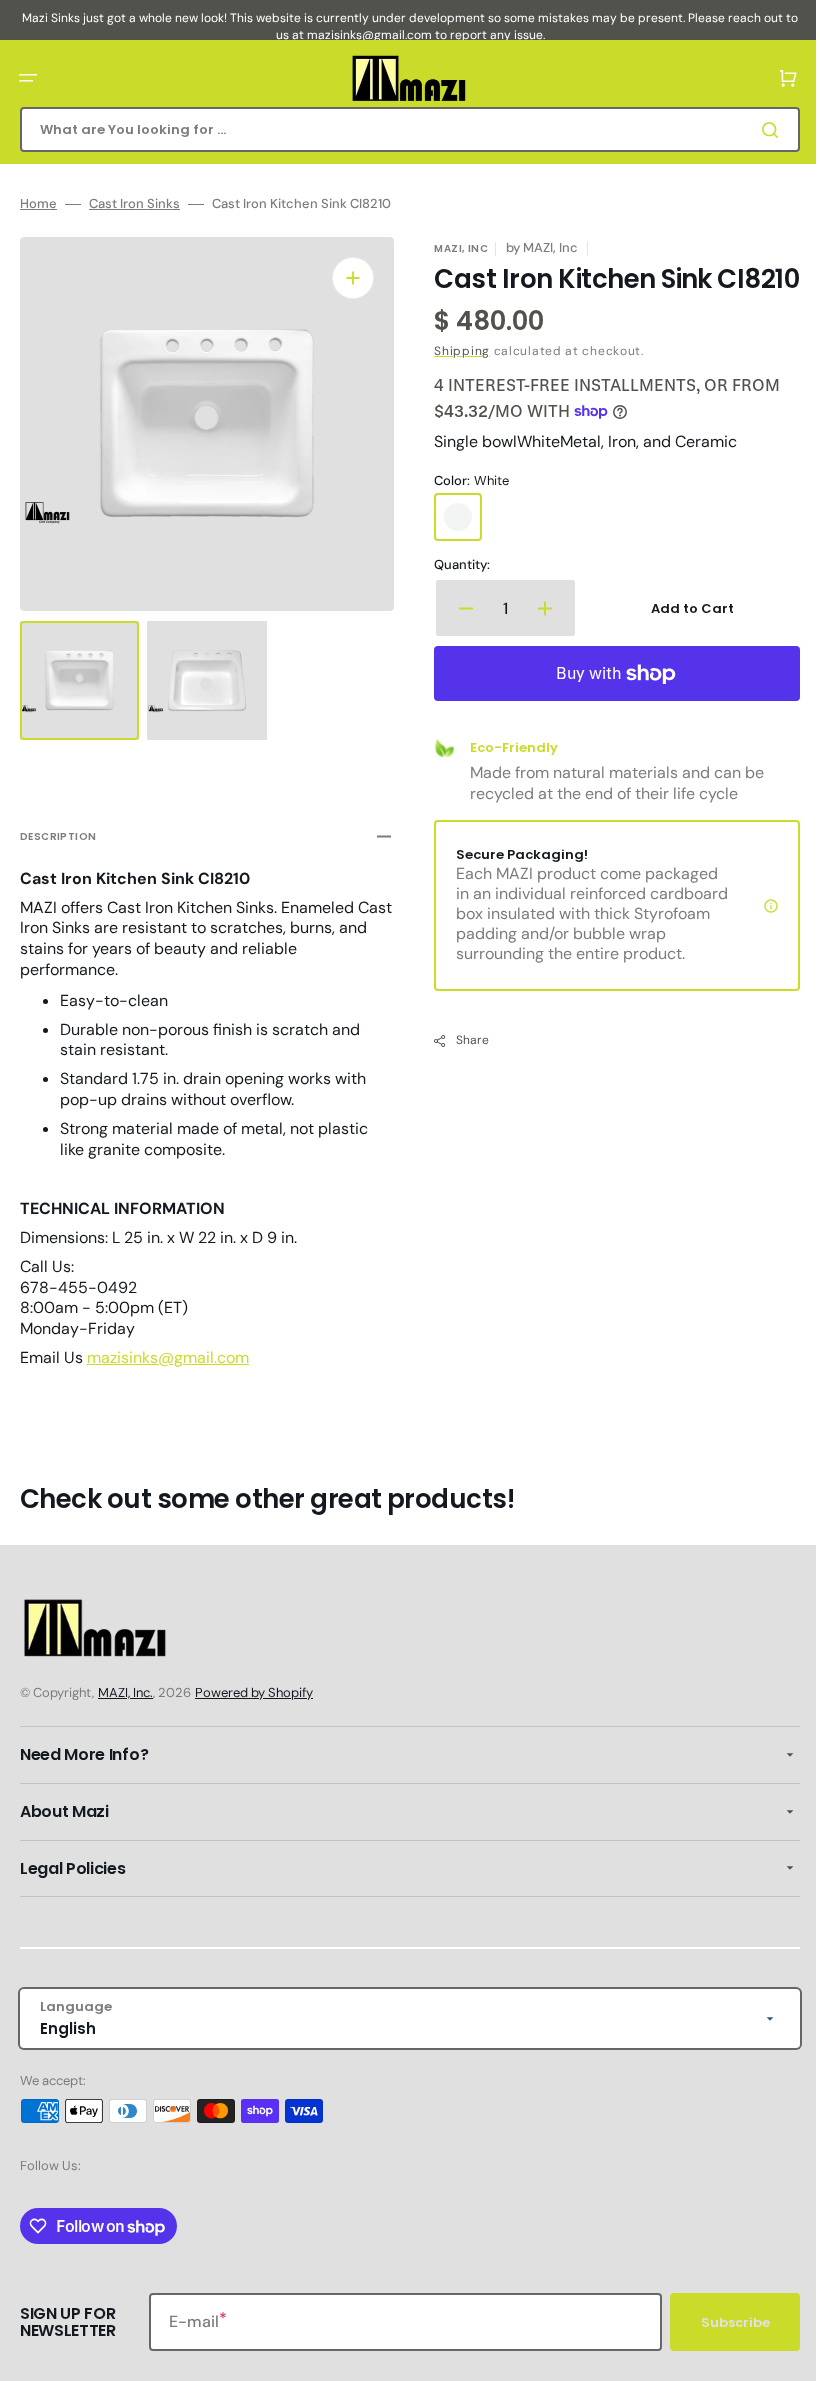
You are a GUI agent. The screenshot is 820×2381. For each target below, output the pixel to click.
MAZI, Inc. (125, 1692)
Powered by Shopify (254, 1692)
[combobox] (402, 129)
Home (38, 204)
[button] (28, 78)
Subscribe (720, 2322)
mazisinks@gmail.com (168, 1348)
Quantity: (455, 594)
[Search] (759, 130)
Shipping (455, 379)
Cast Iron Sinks (134, 204)
